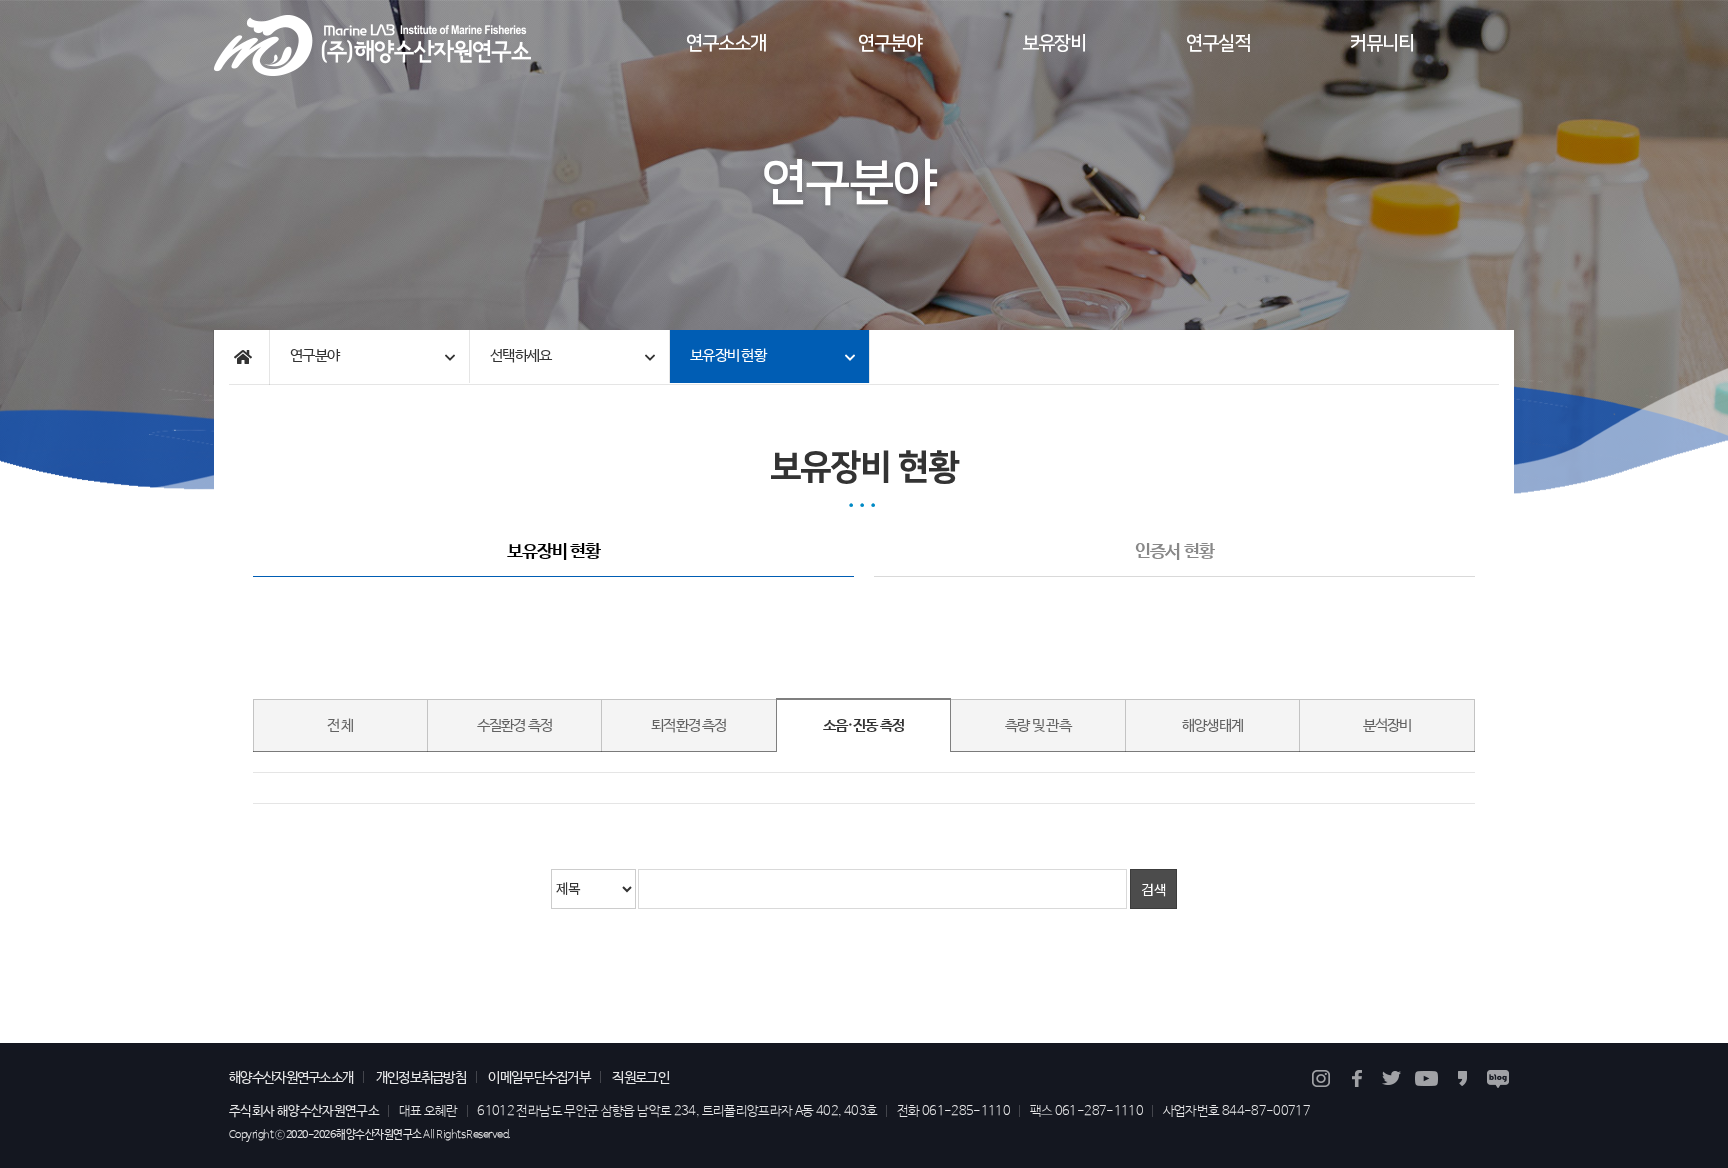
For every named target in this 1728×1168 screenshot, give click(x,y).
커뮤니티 (1382, 43)
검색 (1153, 889)
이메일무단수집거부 (539, 1078)
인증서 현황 (1174, 552)
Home (241, 357)
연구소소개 (726, 43)
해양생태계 (1212, 726)
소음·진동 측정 (864, 726)
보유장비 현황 (728, 356)
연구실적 (1218, 43)
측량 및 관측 (1038, 726)
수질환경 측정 (515, 726)
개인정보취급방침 (421, 1078)
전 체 (340, 726)
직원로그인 (640, 1078)
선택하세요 (520, 356)
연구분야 (890, 43)
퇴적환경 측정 (689, 726)
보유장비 (1054, 43)
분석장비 (1387, 726)
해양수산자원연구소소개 (291, 1078)
